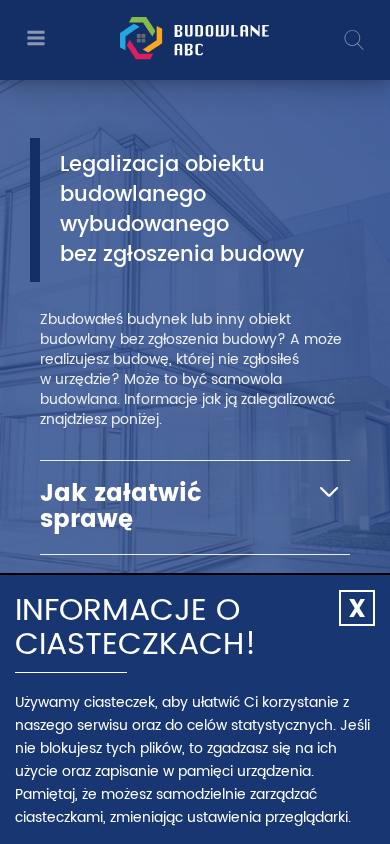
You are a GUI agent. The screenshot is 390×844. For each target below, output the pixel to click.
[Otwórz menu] (34, 39)
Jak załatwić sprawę (120, 507)
